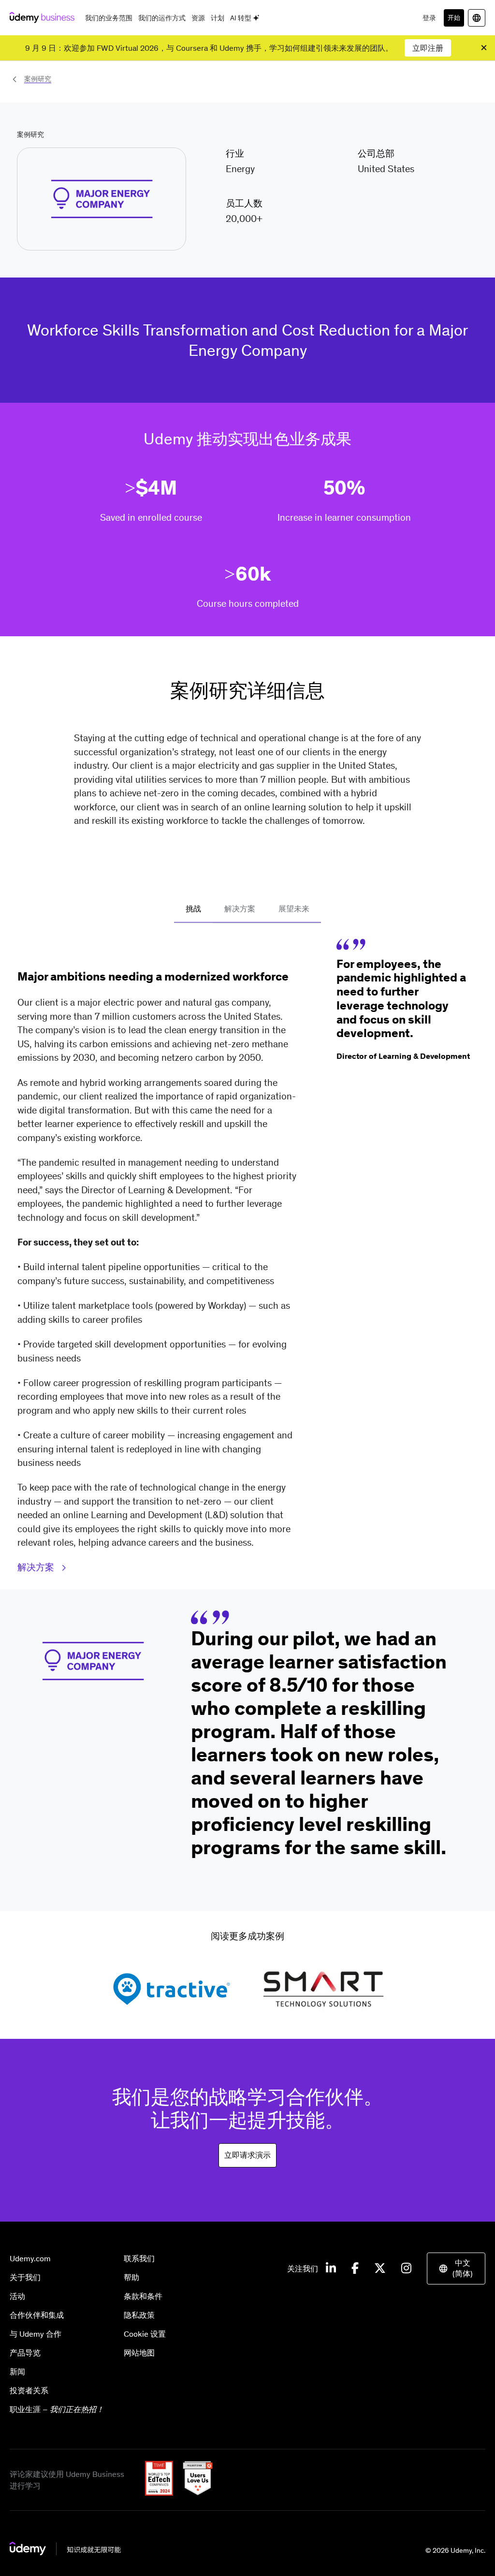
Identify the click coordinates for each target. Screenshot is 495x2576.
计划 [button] (218, 18)
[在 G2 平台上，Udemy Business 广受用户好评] (194, 2493)
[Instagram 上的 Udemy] (406, 2269)
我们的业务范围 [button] (109, 18)
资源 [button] (198, 18)
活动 (17, 2296)
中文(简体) (463, 2268)
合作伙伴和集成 (37, 2315)
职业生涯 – (57, 2409)
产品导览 (25, 2353)
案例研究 (38, 79)
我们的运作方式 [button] (162, 18)
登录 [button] (429, 18)
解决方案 (37, 1567)
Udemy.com (30, 2258)
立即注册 (428, 48)
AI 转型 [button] (241, 18)
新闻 (17, 2371)
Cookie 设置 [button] (145, 2334)
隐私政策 (139, 2315)
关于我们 (25, 2277)
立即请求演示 (247, 2155)
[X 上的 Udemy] (380, 2269)
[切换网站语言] (477, 18)
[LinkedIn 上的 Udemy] (331, 2269)
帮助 (131, 2277)
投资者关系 (29, 2390)
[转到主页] (65, 2552)
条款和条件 (143, 2296)
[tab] (193, 909)
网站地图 (139, 2353)
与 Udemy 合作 (36, 2334)
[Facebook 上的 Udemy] (355, 2269)
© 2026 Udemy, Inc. (455, 2550)
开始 (454, 18)
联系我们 (139, 2258)
